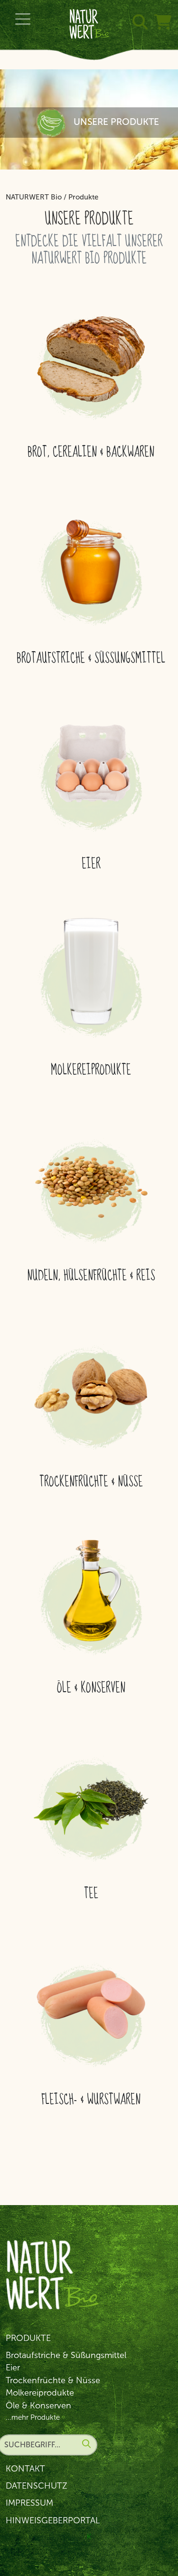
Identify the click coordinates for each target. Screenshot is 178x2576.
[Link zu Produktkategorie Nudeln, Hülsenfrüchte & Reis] (91, 1191)
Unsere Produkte (116, 122)
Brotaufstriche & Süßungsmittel (66, 2355)
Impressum (29, 2503)
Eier (13, 2368)
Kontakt (25, 2469)
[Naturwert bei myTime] (161, 11)
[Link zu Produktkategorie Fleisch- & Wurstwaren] (91, 2015)
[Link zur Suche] (138, 11)
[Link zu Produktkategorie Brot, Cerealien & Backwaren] (91, 368)
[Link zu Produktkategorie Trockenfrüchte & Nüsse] (91, 1397)
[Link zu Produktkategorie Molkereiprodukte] (91, 985)
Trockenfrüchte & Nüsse (53, 2380)
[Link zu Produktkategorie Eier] (91, 779)
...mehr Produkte (33, 2417)
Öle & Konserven (38, 2406)
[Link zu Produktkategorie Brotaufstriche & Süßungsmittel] (91, 574)
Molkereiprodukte (40, 2393)
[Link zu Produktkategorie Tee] (91, 1809)
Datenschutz (37, 2486)
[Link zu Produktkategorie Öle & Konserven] (91, 1603)
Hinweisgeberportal (53, 2520)
